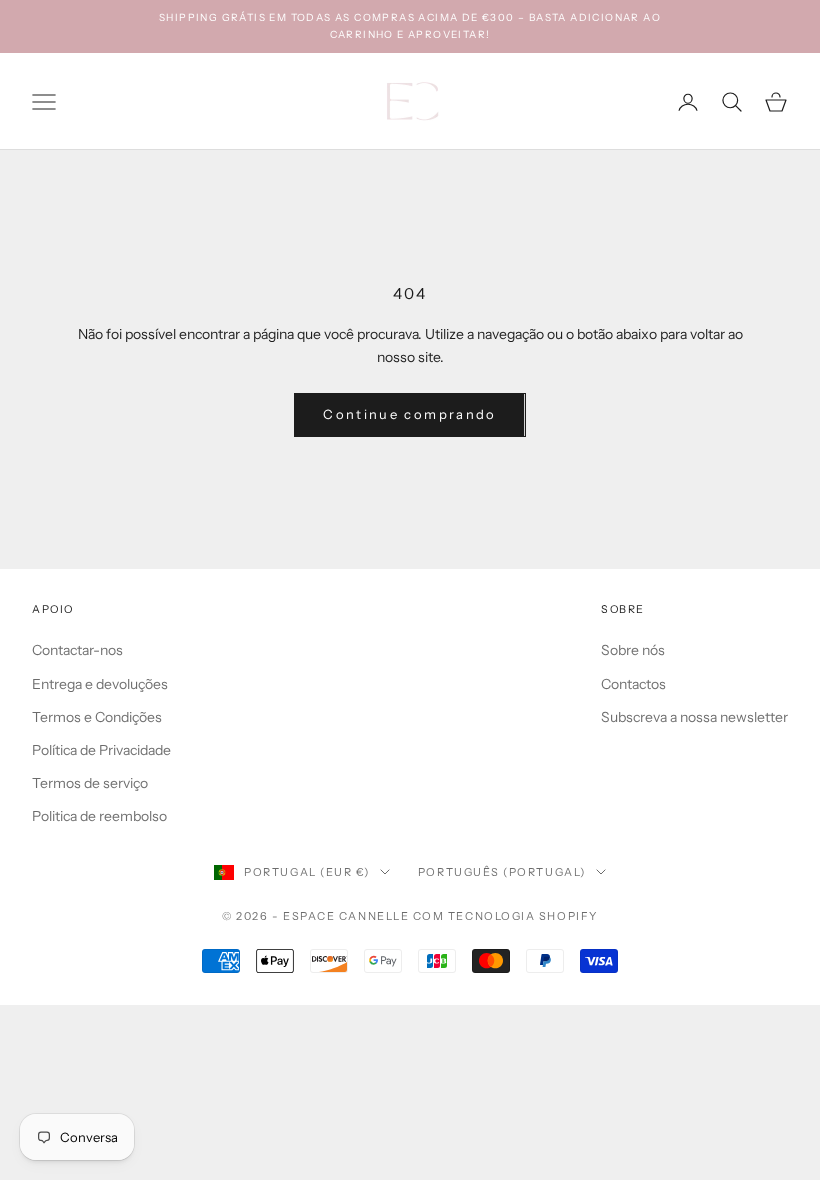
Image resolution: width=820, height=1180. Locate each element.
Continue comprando (409, 414)
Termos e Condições (97, 717)
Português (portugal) (502, 872)
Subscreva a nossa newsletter (694, 717)
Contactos (633, 684)
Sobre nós (633, 650)
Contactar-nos (77, 650)
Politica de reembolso (99, 816)
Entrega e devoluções (100, 684)
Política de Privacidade (101, 750)
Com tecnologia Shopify (505, 916)
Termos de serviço (90, 783)
